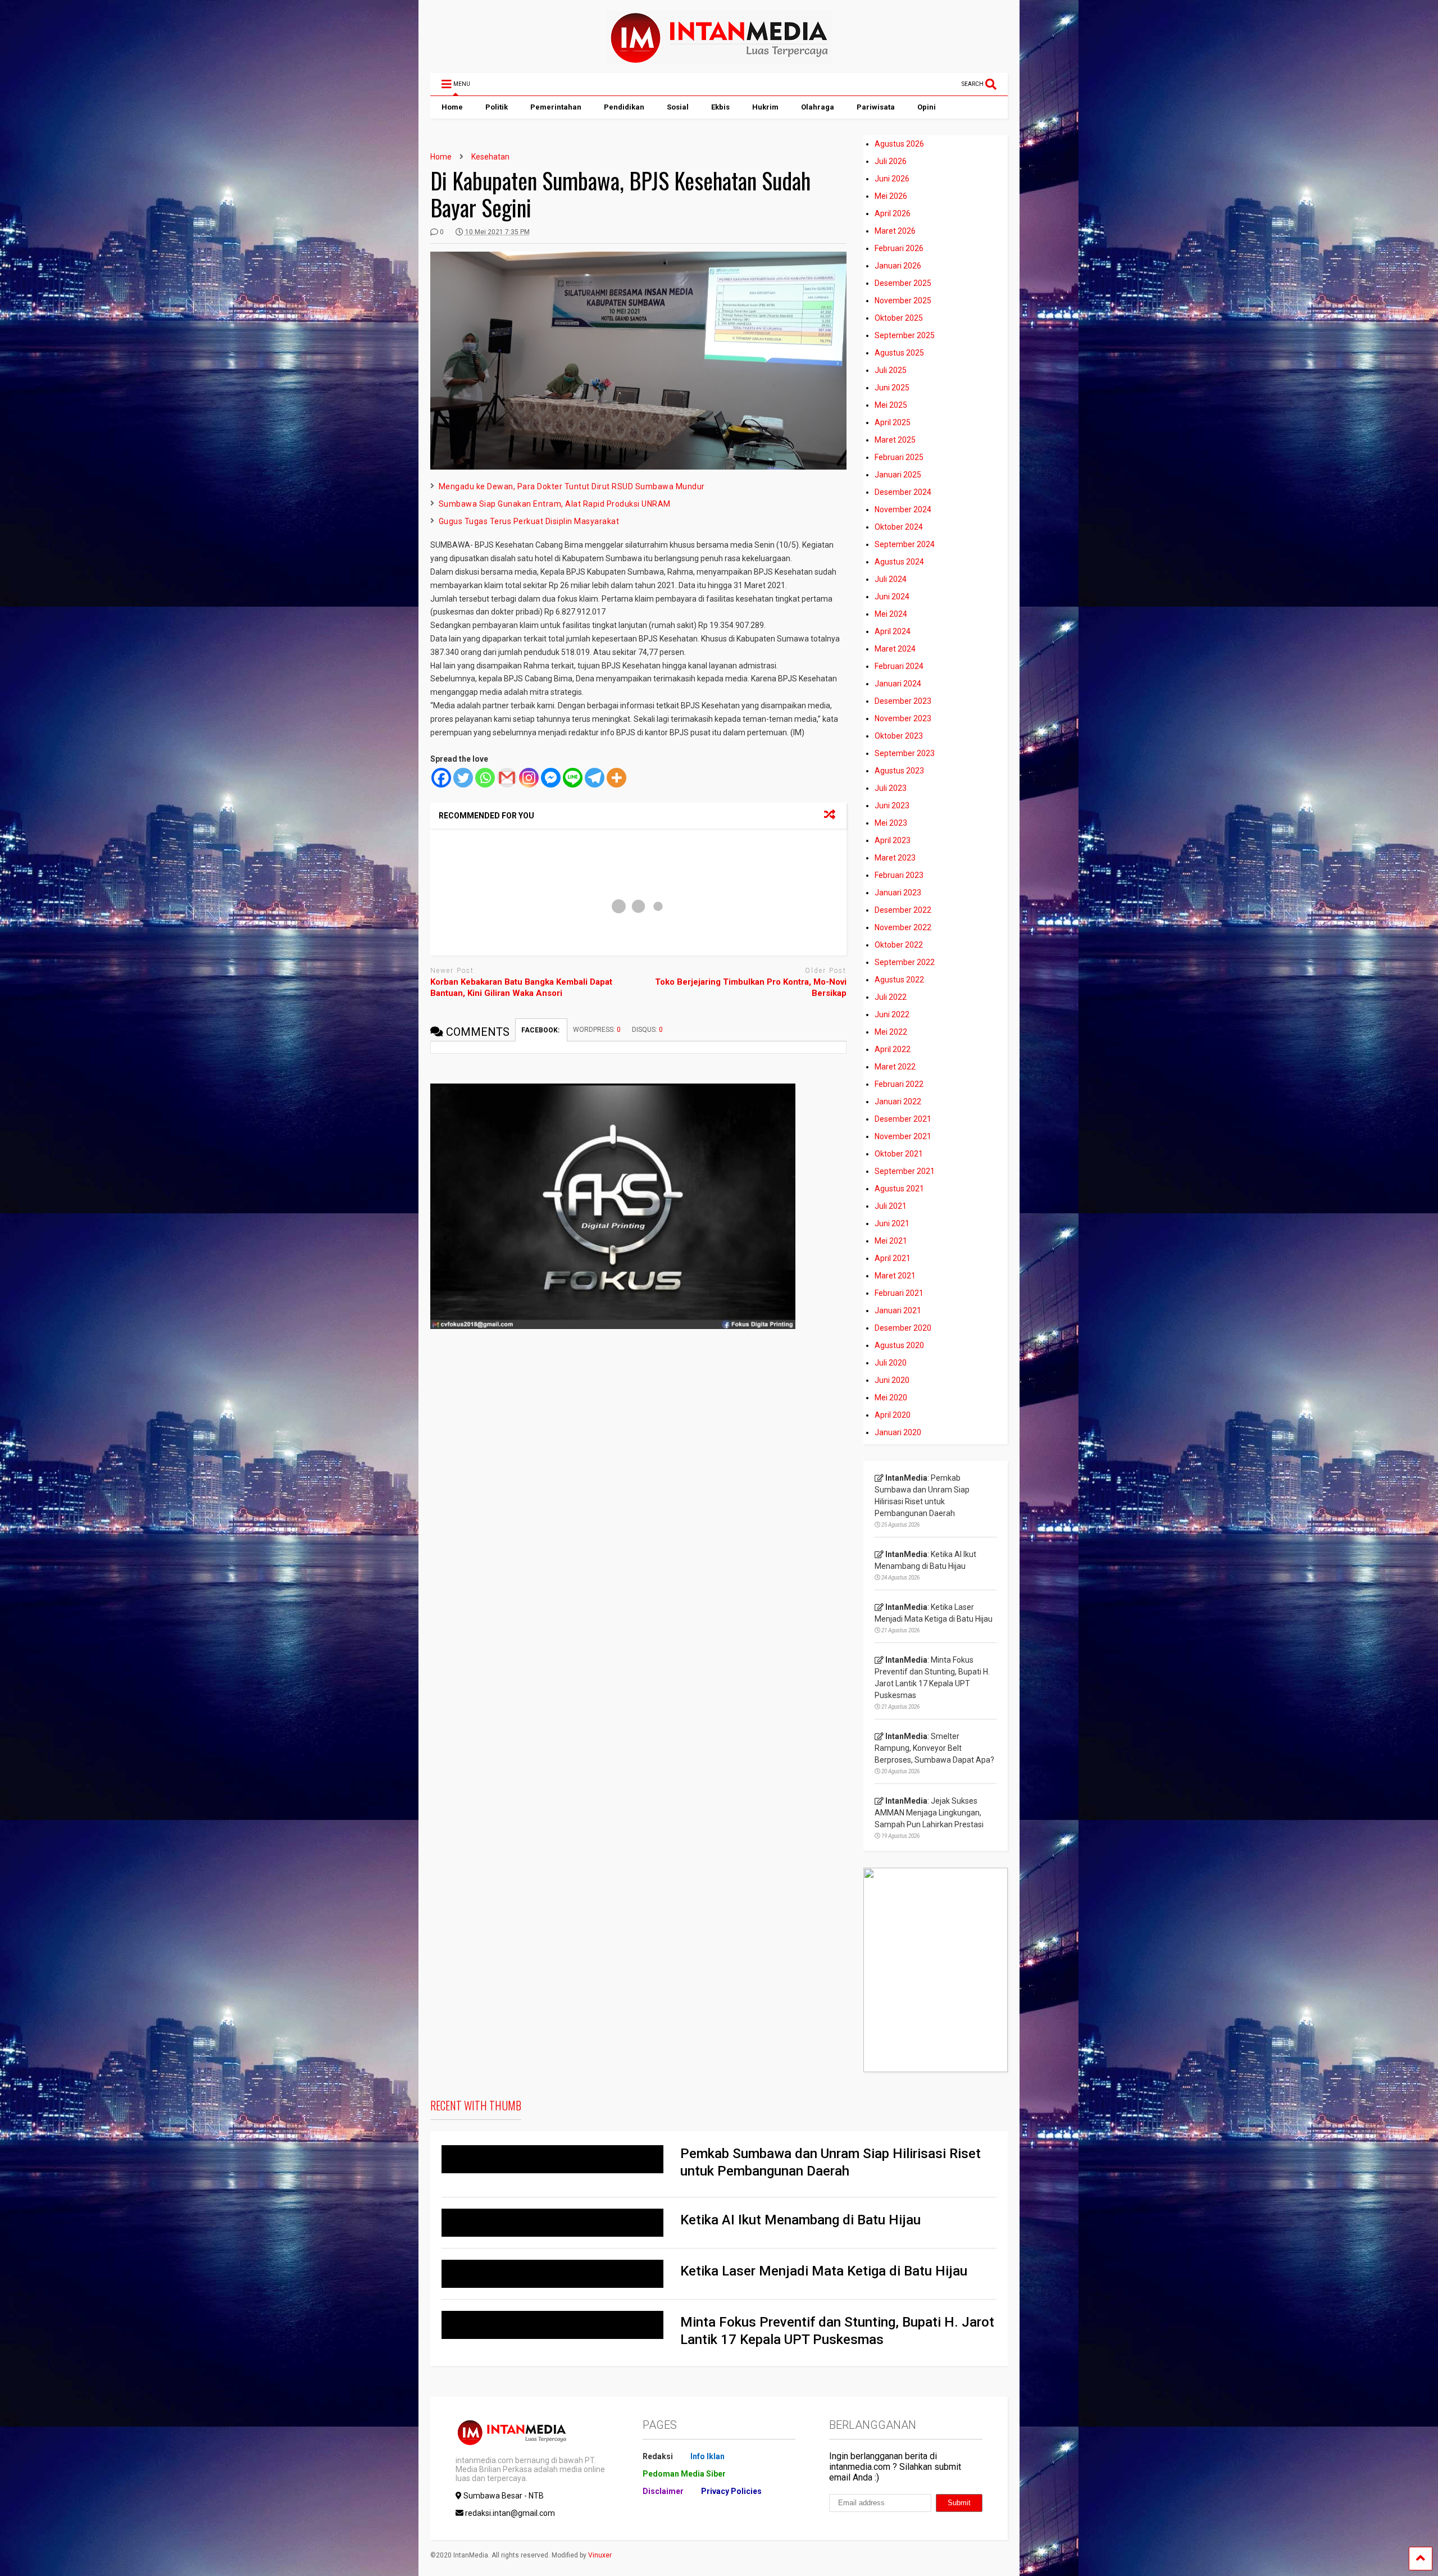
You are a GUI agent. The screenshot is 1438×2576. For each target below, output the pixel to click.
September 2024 (905, 544)
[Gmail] (507, 778)
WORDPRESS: (597, 1030)
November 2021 (903, 1136)
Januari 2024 (898, 684)
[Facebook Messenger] (551, 778)
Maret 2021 (895, 1276)
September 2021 (905, 1171)
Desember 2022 (903, 910)
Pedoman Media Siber (684, 2474)
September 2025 (905, 335)
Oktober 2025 (899, 318)
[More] (616, 778)
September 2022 (905, 962)
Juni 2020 (892, 1380)
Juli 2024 (891, 579)
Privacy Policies (731, 2491)
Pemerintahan (556, 107)
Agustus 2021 (899, 1189)
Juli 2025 (891, 370)
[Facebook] (441, 778)
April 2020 (893, 1415)
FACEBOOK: (541, 1030)
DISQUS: (647, 1030)
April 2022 (893, 1049)
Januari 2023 (898, 893)
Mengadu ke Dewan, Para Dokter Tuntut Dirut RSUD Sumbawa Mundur (572, 486)
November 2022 (903, 927)
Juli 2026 (891, 161)
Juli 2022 (891, 997)
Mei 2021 (891, 1241)
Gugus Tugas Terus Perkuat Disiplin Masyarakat (529, 521)
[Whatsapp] (485, 778)
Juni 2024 (892, 597)
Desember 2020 (903, 1328)
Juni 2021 (892, 1223)
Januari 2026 (898, 266)
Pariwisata (876, 107)
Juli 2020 (891, 1363)
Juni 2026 (892, 179)
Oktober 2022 (899, 945)
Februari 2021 (899, 1293)
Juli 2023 (891, 788)
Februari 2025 (899, 457)
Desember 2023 (903, 701)
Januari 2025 (898, 475)
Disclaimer (663, 2491)
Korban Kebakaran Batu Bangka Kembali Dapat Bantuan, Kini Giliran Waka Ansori (521, 987)
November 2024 (903, 509)
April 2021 (893, 1258)
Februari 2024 (899, 666)
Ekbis (720, 107)
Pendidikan (624, 107)
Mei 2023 (891, 823)
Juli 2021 (891, 1206)
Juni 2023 (892, 805)
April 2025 (893, 422)
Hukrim (765, 107)
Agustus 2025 (899, 353)
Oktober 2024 (899, 527)
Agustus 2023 (899, 771)
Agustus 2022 (899, 980)
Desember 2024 (903, 492)
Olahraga (818, 107)
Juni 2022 (892, 1014)
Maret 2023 (895, 858)
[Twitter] (463, 778)
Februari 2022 (899, 1084)
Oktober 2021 (899, 1154)
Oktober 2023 (899, 736)
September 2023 (905, 753)
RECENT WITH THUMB (476, 2105)
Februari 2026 (899, 248)
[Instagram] (529, 778)
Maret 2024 (895, 649)
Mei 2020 (891, 1398)
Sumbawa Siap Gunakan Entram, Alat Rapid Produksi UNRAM (555, 504)
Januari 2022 (898, 1102)
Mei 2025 (891, 405)
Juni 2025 (892, 388)
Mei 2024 (891, 614)
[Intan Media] (719, 59)
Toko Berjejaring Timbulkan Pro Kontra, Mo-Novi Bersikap (751, 987)
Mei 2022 (891, 1032)
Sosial (678, 107)
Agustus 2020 (899, 1345)
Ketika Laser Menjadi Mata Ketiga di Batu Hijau (824, 2271)
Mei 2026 (891, 196)
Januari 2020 (898, 1432)
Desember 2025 (903, 283)
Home (452, 107)
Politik (497, 107)
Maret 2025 (895, 440)
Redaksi (658, 2456)
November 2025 (903, 301)
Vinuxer (600, 2555)
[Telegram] (595, 778)
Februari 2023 (899, 875)
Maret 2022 (895, 1067)
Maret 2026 (895, 231)
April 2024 (893, 631)
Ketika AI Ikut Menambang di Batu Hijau (800, 2220)
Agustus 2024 (899, 562)
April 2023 (893, 840)
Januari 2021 (898, 1310)
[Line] (573, 778)
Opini (927, 107)
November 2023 (903, 718)
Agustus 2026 (899, 144)
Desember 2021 (903, 1119)
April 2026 (893, 213)
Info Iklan (707, 2456)
